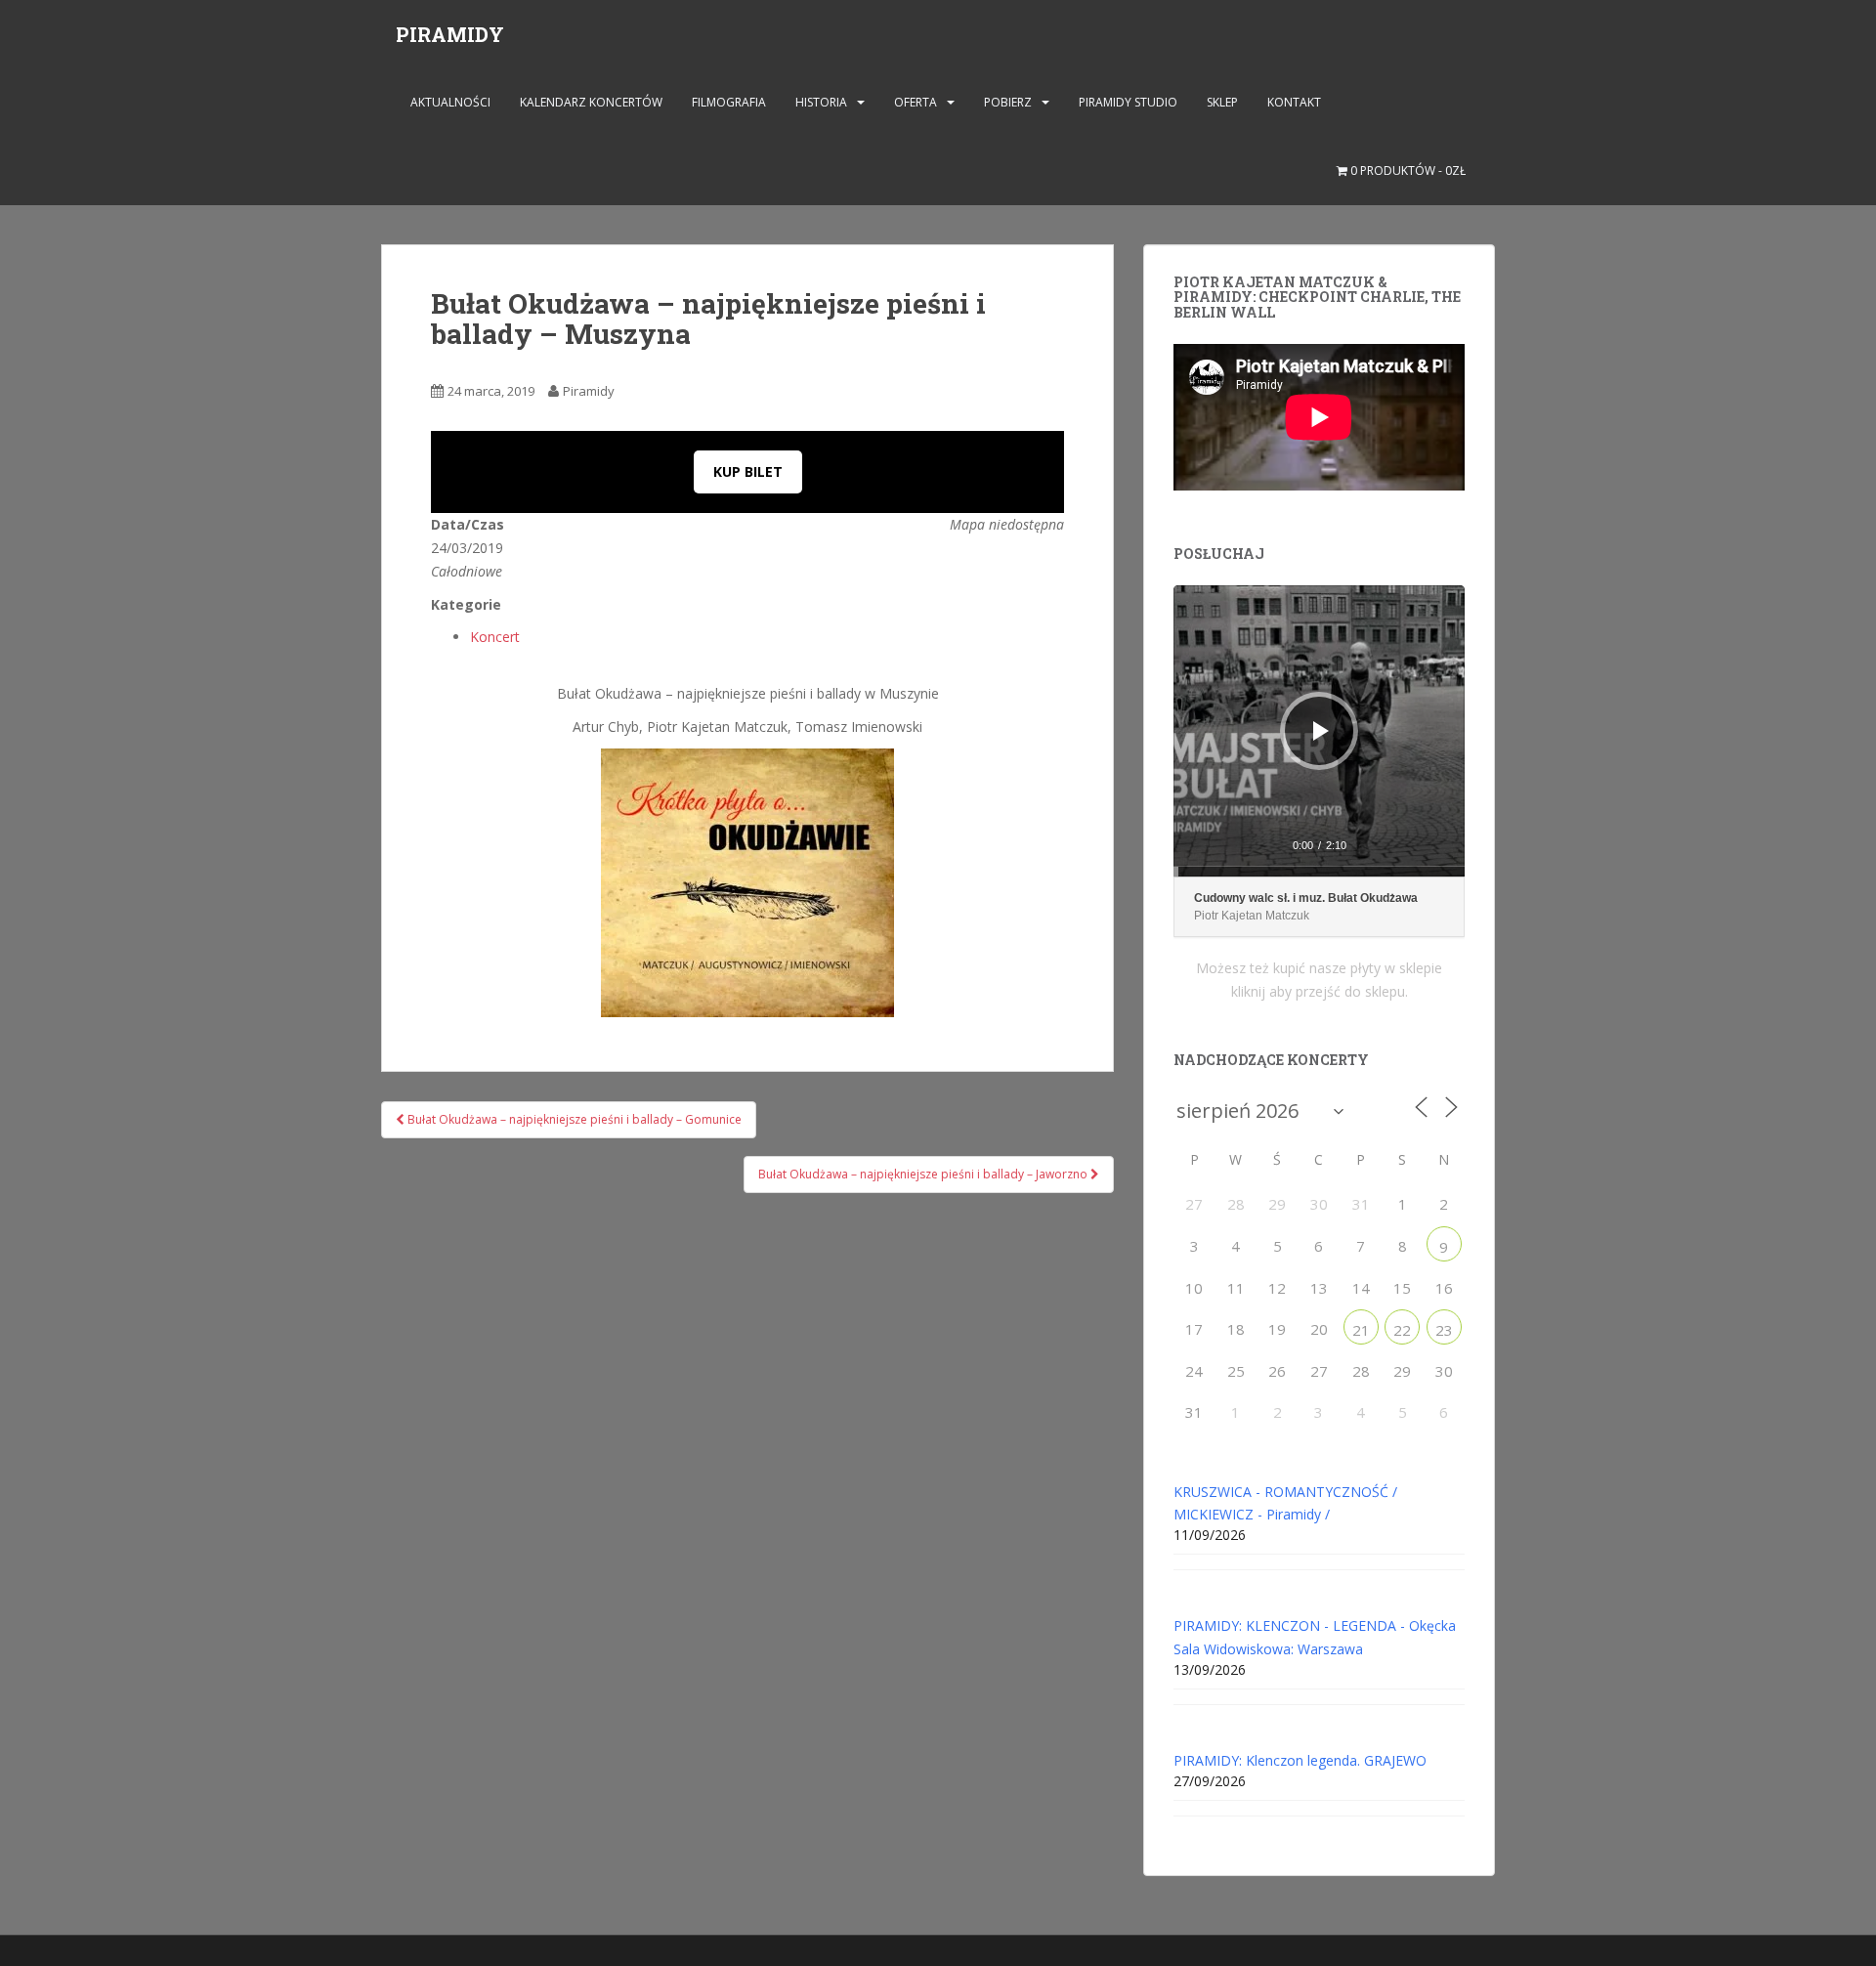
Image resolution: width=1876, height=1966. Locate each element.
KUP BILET (748, 471)
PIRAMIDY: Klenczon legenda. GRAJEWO (1300, 1760)
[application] (1319, 731)
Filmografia (729, 102)
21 (1361, 1330)
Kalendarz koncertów (591, 102)
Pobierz (1008, 102)
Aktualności (450, 102)
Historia (821, 102)
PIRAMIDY (450, 34)
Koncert (495, 637)
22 (1402, 1330)
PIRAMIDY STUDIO (1128, 102)
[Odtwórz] (1321, 731)
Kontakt (1294, 102)
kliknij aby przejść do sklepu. (1320, 991)
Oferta (916, 102)
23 (1444, 1330)
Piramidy (589, 391)
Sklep (1222, 102)
